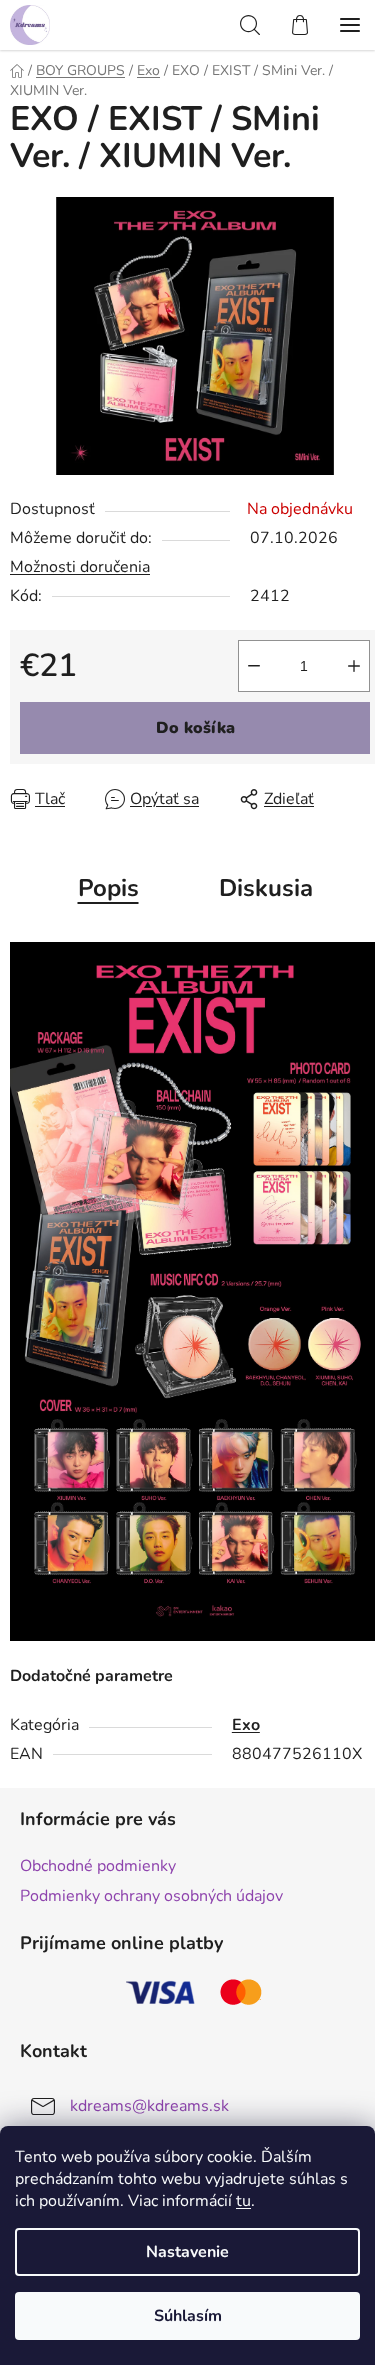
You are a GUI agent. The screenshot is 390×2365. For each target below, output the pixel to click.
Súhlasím (188, 2316)
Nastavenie (187, 2252)
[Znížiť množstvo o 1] (254, 666)
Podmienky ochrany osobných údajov (151, 1896)
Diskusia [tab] (266, 888)
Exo (246, 1725)
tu (243, 2201)
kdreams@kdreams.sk (149, 2106)
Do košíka (195, 728)
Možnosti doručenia (80, 567)
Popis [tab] (108, 888)
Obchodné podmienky (98, 1866)
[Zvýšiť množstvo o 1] (354, 666)
